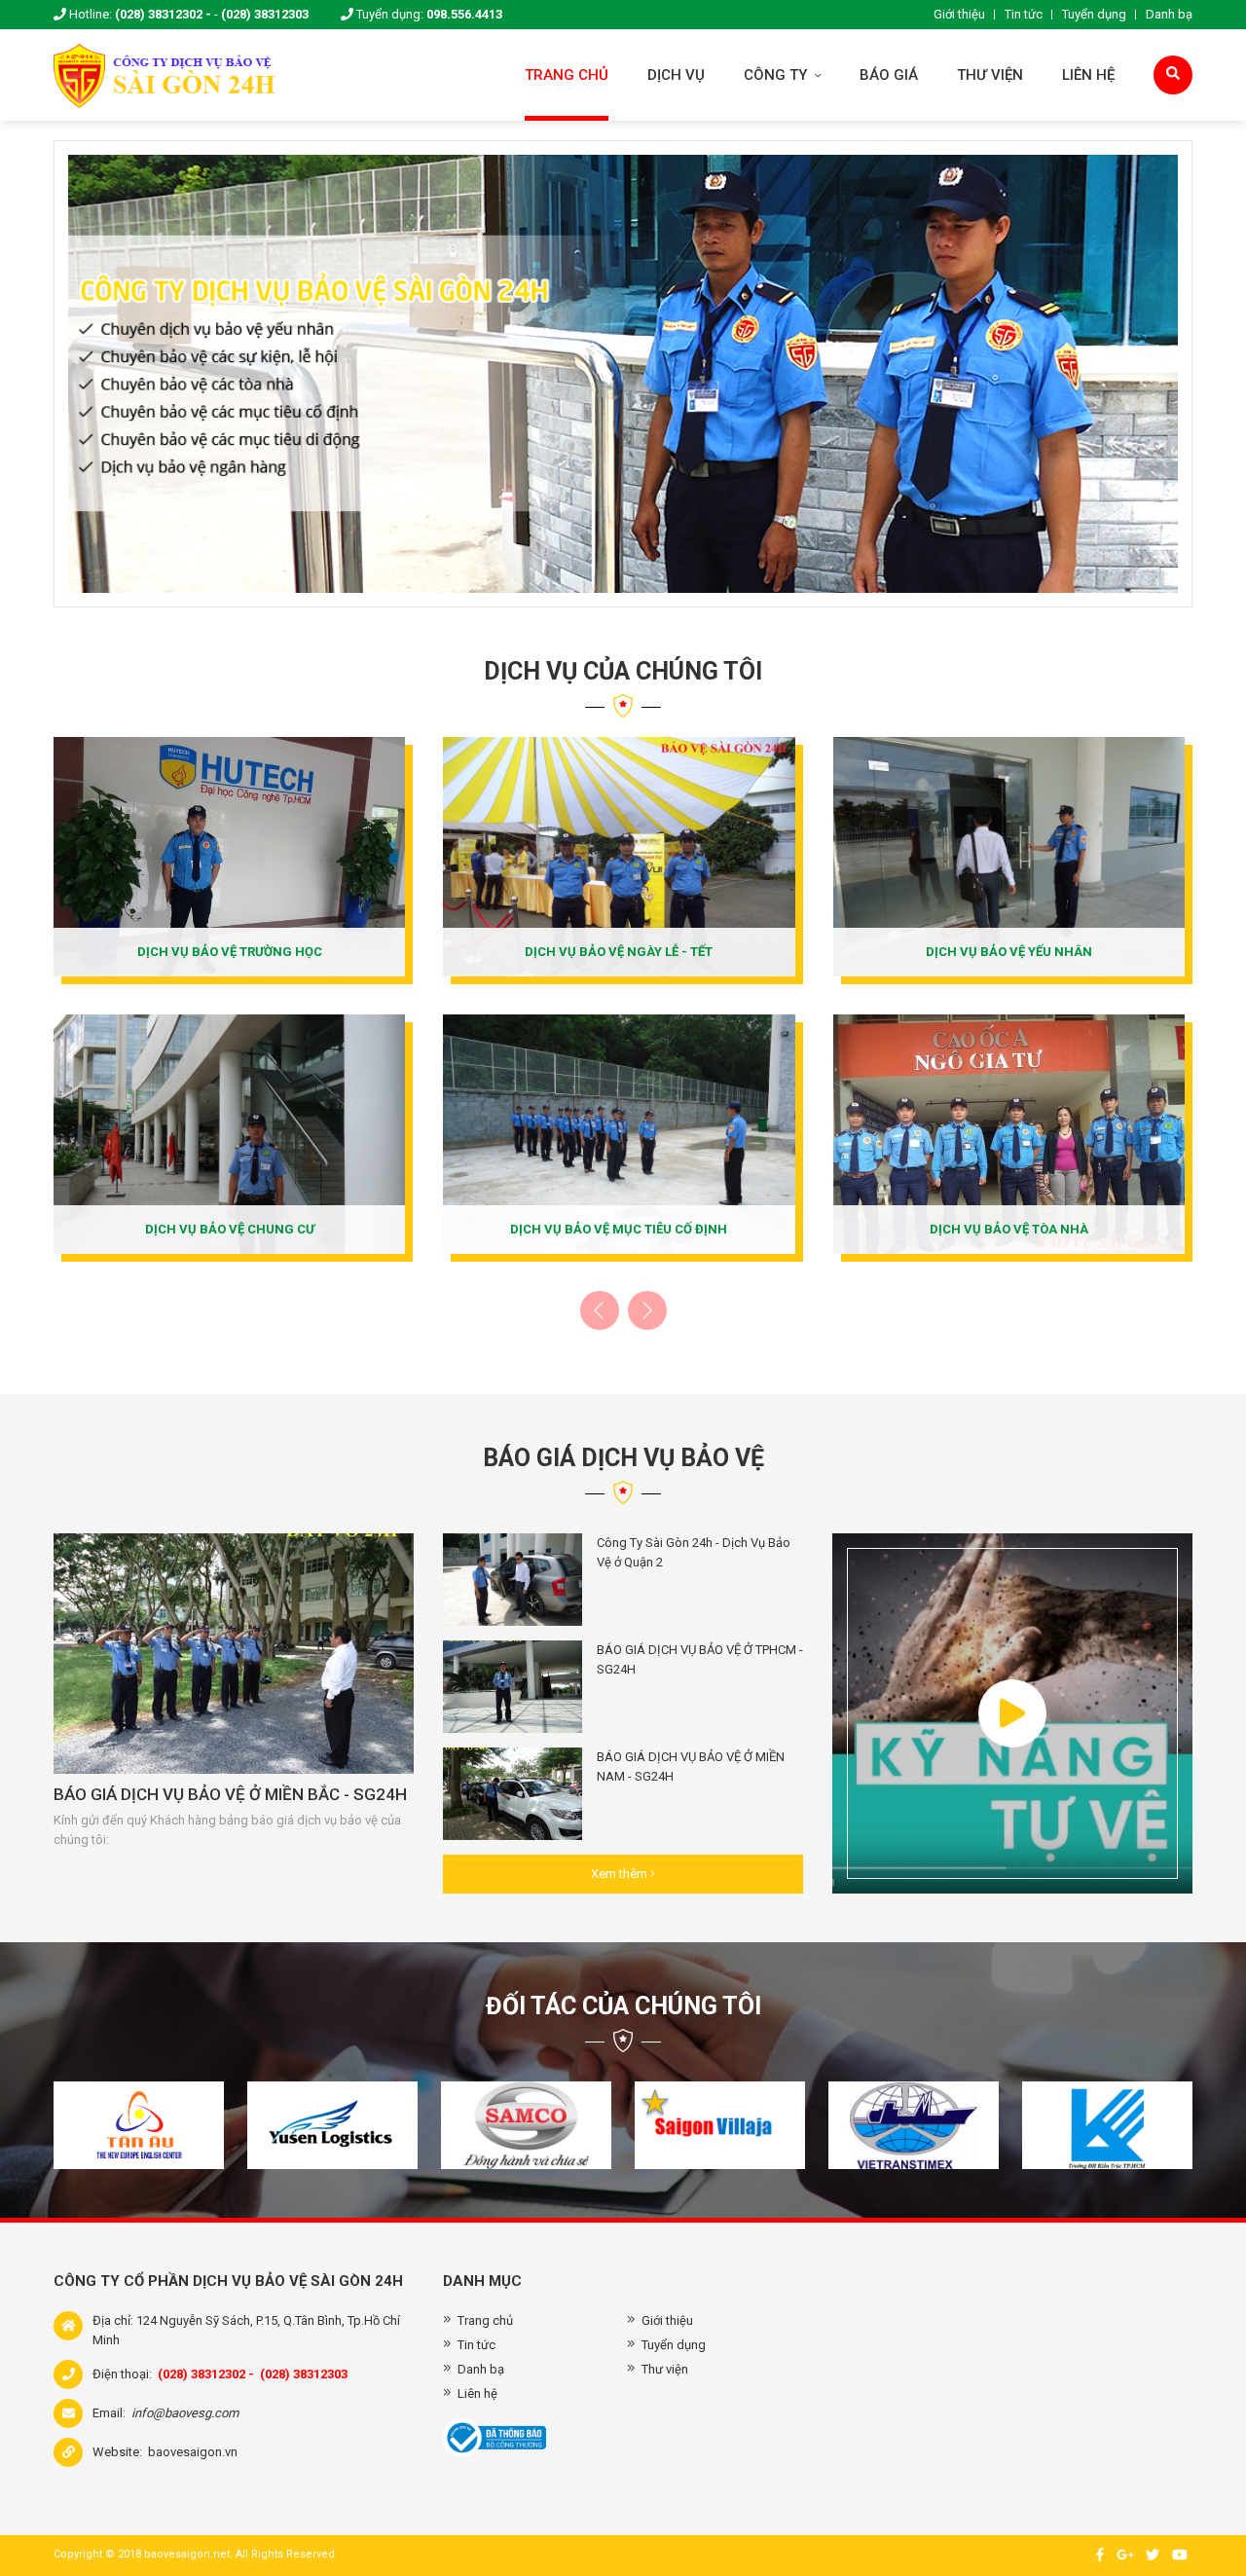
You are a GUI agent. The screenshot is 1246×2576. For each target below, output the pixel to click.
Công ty (777, 75)
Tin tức (1024, 14)
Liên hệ (1088, 75)
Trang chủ (567, 75)
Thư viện (990, 75)
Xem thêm (621, 1874)
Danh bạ (1169, 14)
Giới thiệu (959, 14)
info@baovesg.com (185, 2413)
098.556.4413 (464, 14)
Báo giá (889, 75)
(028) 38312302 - (163, 14)
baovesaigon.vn (193, 2452)
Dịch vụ (676, 75)
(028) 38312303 (265, 14)
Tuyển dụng (1094, 14)
